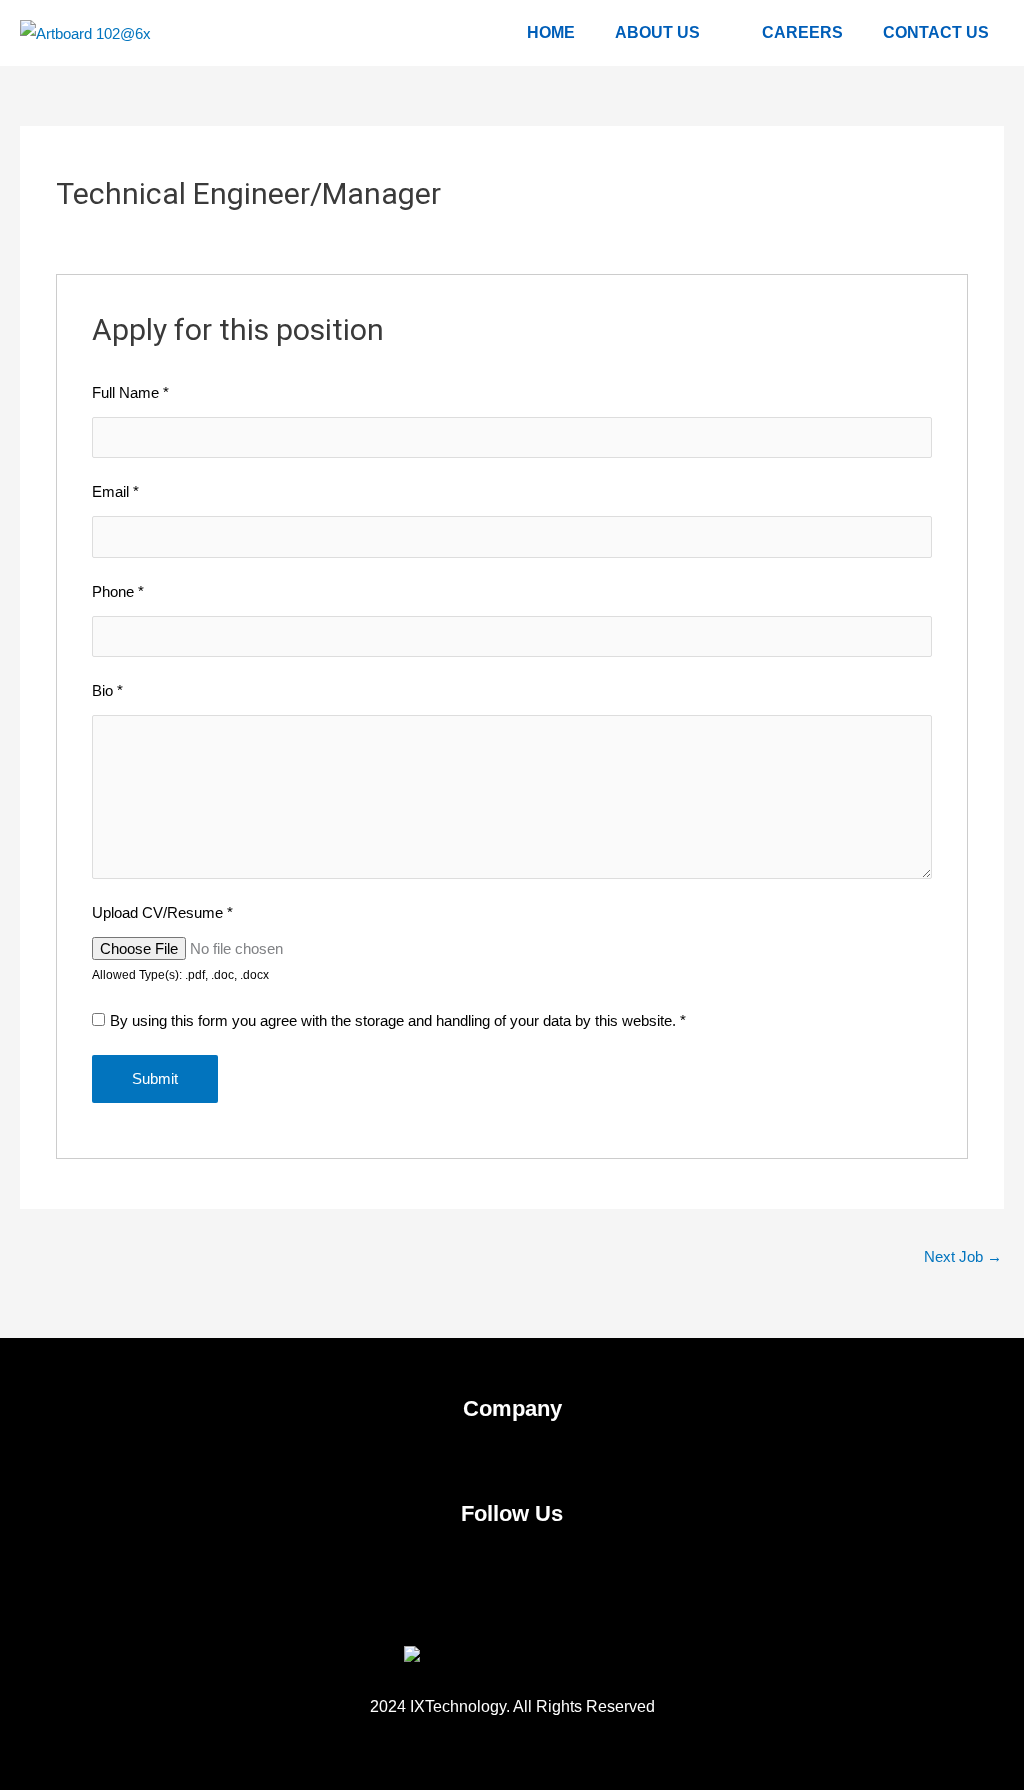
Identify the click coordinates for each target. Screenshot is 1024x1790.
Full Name (130, 392)
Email (115, 491)
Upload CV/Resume (162, 912)
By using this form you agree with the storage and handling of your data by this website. (398, 1020)
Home (551, 32)
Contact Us (936, 32)
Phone (118, 591)
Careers (802, 32)
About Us (657, 32)
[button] (512, 1456)
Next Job (963, 1256)
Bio (107, 690)
